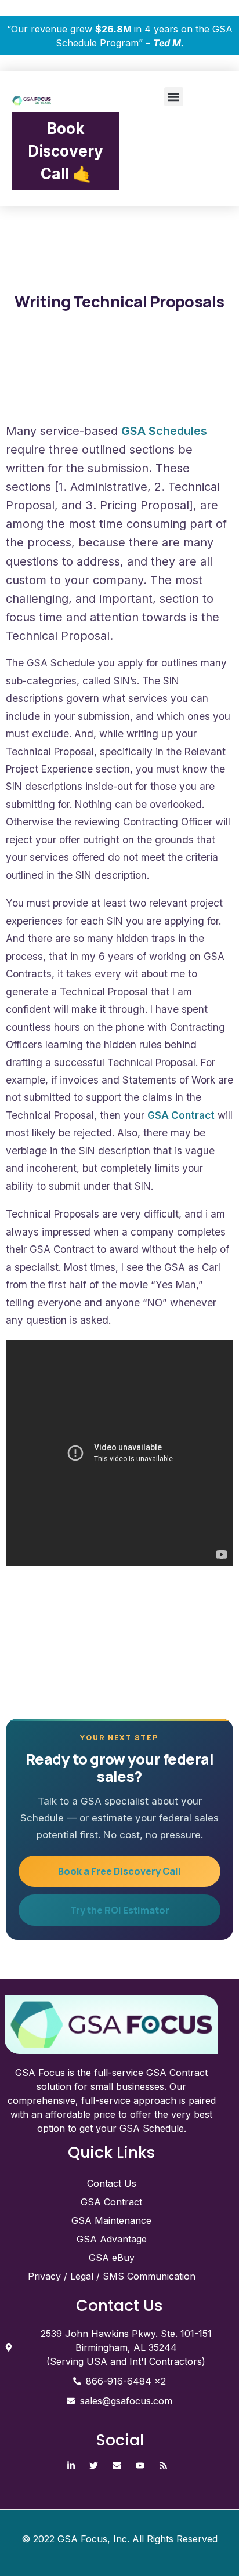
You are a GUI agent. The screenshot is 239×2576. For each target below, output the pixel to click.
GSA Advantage (112, 2239)
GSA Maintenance (111, 2220)
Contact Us (112, 2183)
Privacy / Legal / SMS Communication (112, 2276)
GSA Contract (181, 1115)
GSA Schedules (164, 431)
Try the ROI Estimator (120, 1910)
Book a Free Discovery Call (119, 1871)
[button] (174, 97)
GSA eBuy (112, 2258)
